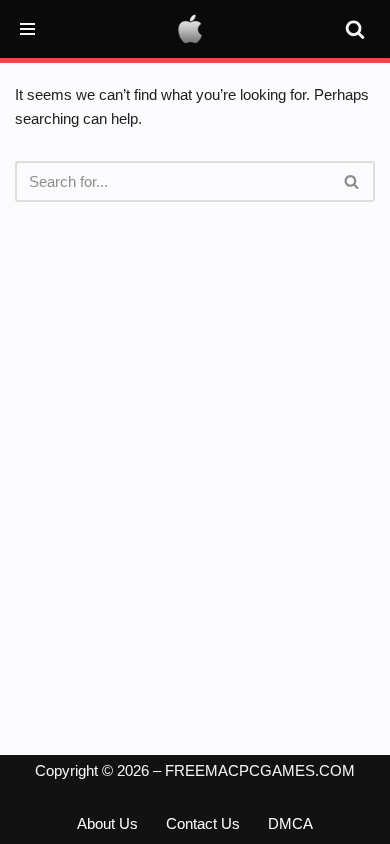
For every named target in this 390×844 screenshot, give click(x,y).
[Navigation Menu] (27, 29)
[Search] (355, 29)
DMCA (290, 823)
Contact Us (203, 823)
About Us (107, 823)
